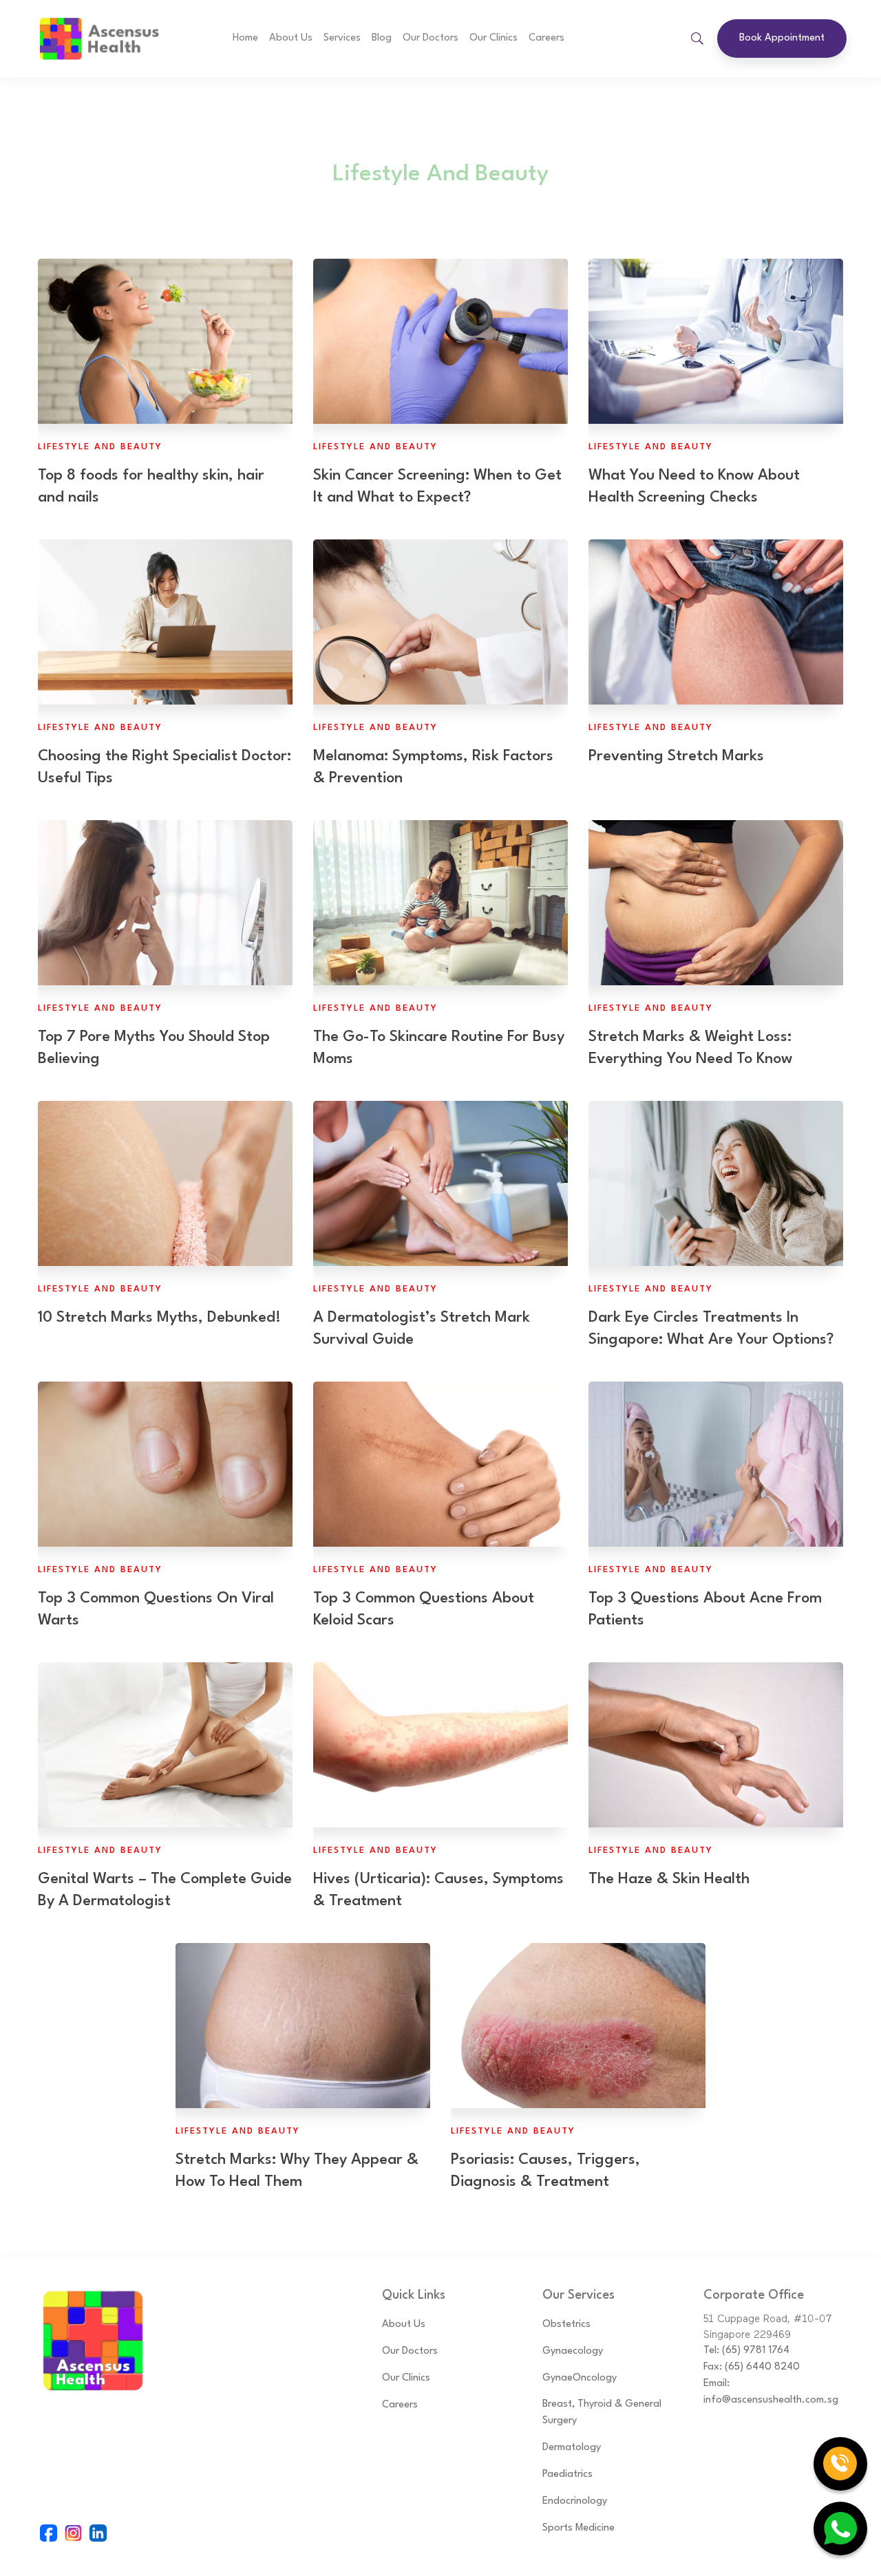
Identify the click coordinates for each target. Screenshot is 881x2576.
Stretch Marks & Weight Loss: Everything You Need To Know (690, 1048)
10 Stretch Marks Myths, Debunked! (159, 1318)
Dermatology (572, 2448)
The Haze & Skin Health (669, 1879)
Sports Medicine (579, 2528)
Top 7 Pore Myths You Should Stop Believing (154, 1048)
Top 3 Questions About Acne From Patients (705, 1609)
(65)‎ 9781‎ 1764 (756, 2351)
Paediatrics (567, 2475)
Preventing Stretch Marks (676, 756)
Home (245, 38)
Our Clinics (493, 38)
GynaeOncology (580, 2378)
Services (342, 38)
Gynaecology (573, 2351)
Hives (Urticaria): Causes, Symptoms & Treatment (438, 1890)
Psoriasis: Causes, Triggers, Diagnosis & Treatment (545, 2171)
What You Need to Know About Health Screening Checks (694, 486)
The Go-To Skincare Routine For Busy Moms (439, 1048)
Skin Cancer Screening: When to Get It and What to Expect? (437, 486)
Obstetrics (566, 2325)
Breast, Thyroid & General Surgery (602, 2413)
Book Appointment (782, 38)
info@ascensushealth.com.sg (771, 2400)
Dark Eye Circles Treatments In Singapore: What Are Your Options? (711, 1329)
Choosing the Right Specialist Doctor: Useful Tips (164, 767)
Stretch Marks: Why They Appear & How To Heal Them (297, 2171)
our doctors (431, 38)
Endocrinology (575, 2501)
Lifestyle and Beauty (100, 447)
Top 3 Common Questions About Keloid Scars (424, 1609)
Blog (382, 38)
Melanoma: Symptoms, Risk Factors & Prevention (433, 767)
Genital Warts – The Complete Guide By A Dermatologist (165, 1890)
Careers (546, 38)
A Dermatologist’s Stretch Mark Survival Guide (422, 1329)
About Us (291, 38)
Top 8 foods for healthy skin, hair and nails (151, 486)
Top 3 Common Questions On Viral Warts (156, 1609)
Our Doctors (410, 2351)
